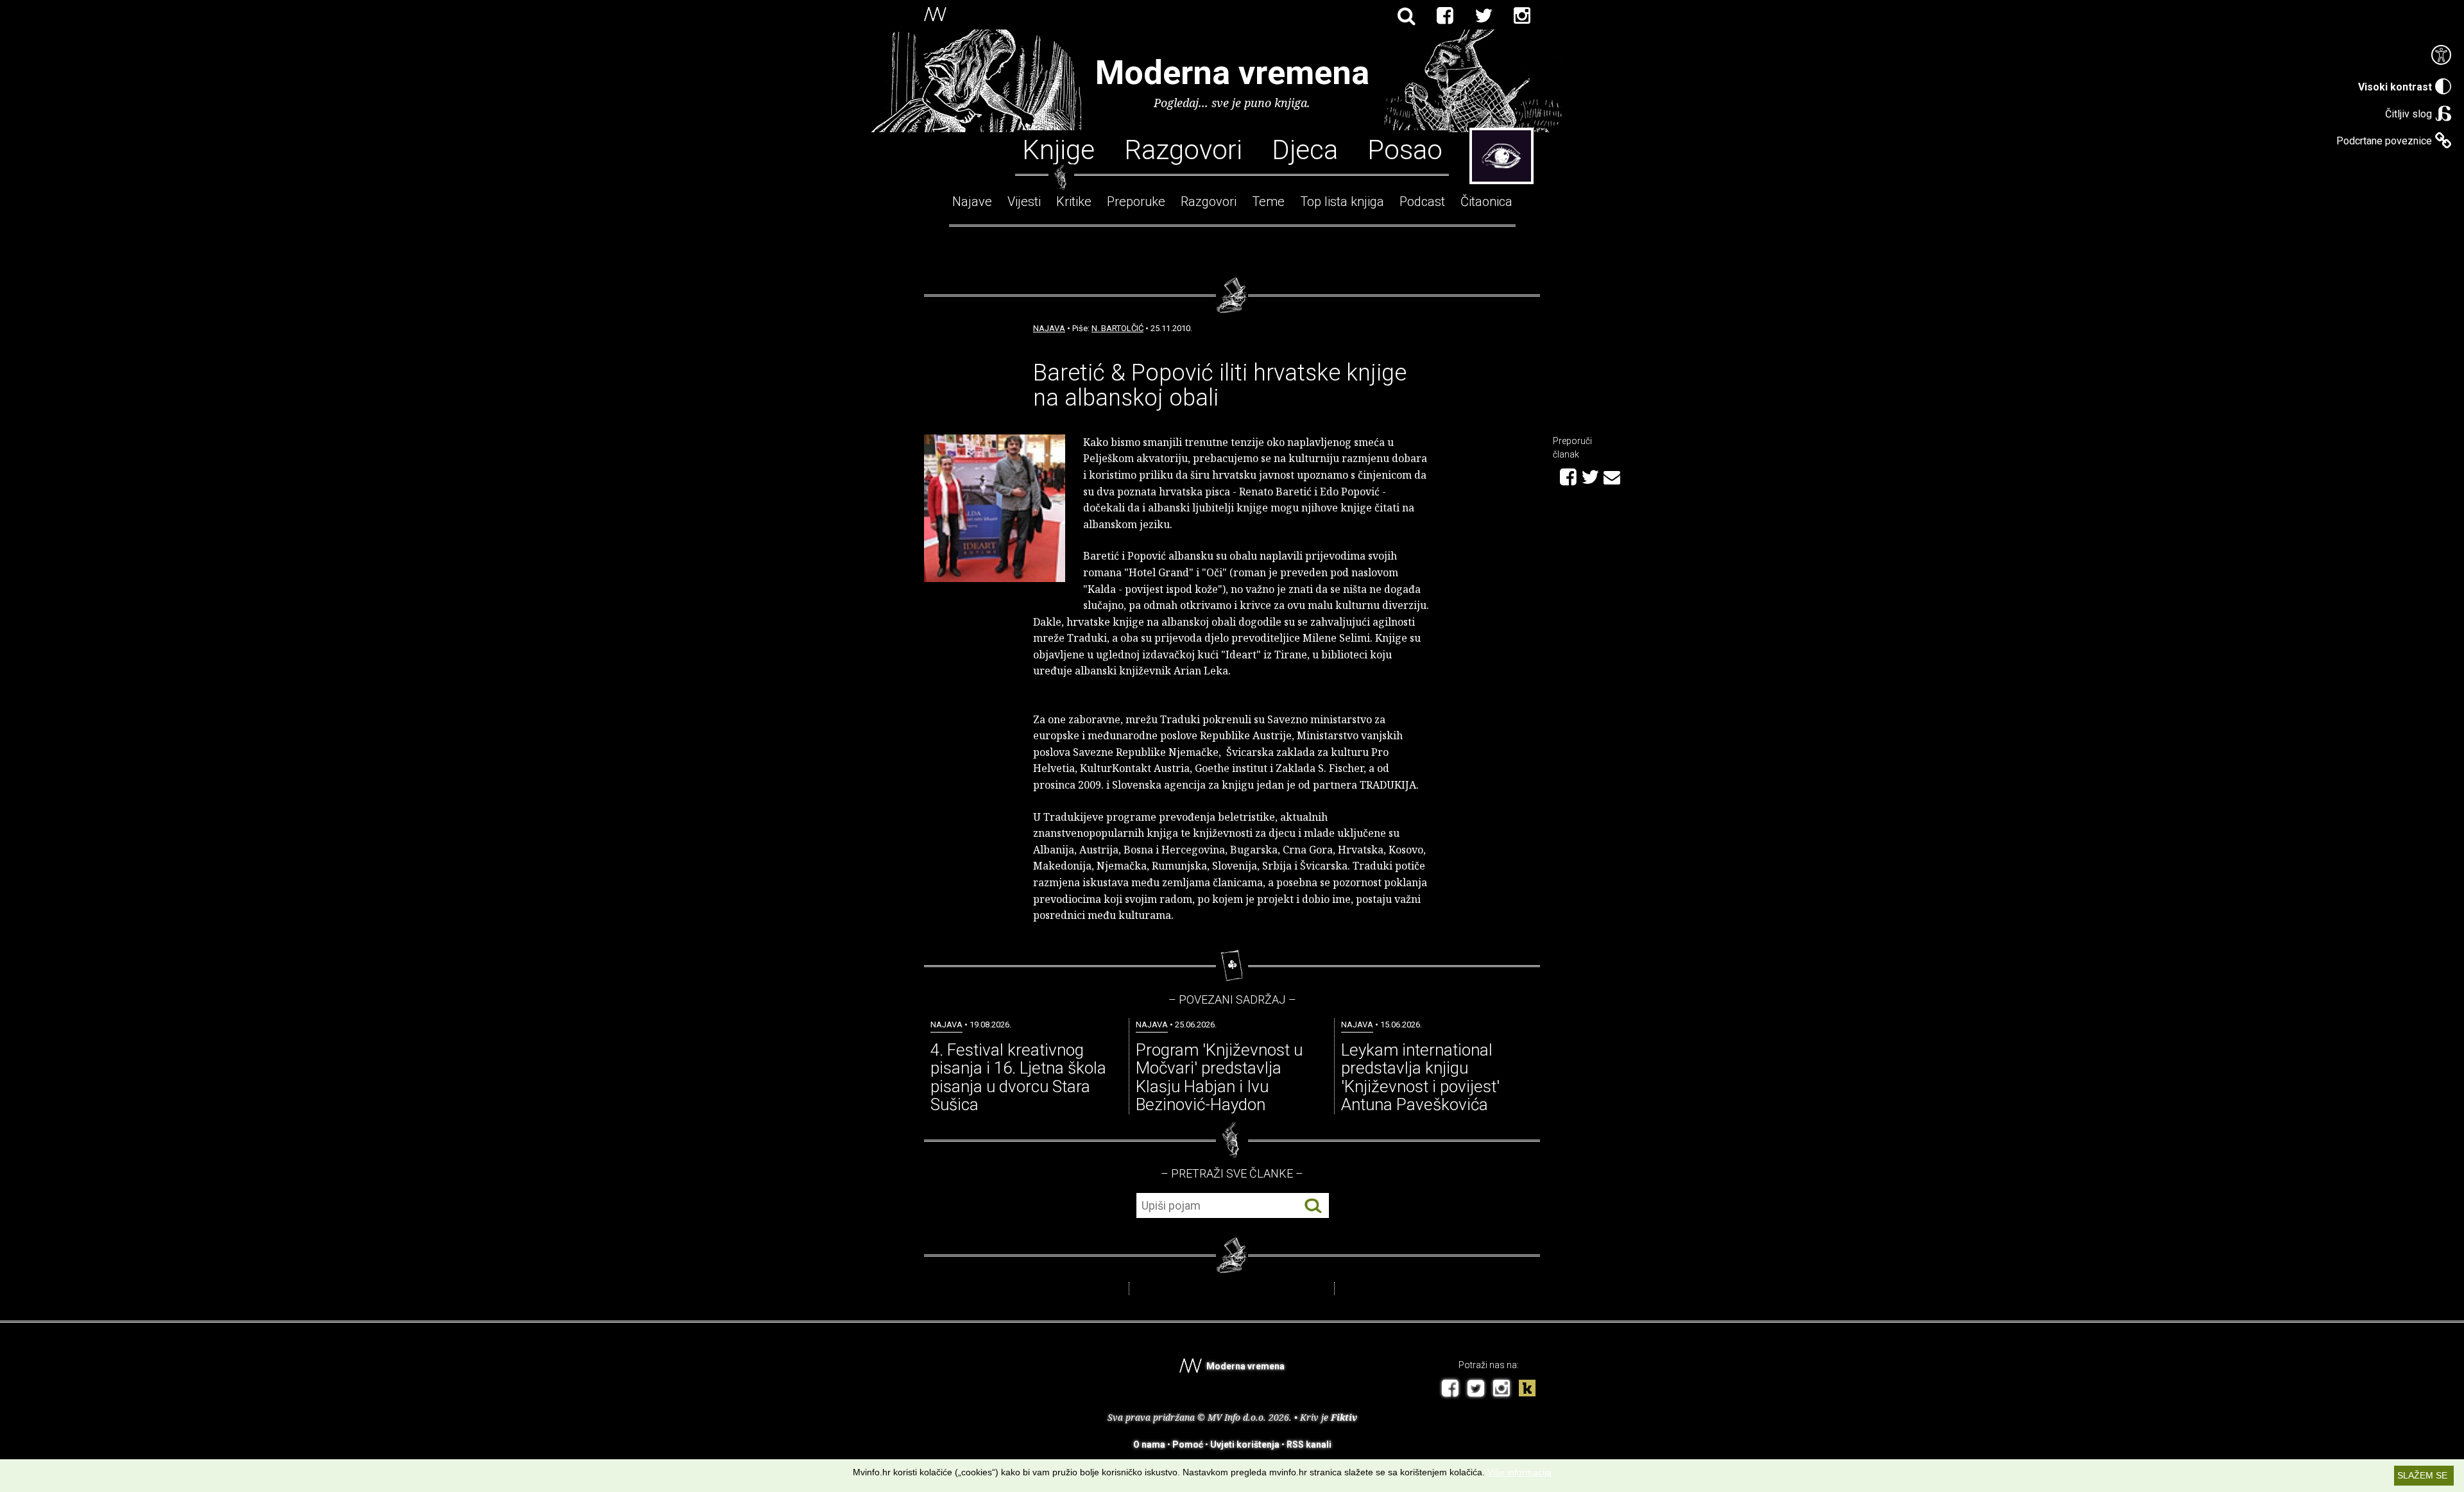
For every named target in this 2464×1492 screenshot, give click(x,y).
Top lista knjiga (1342, 202)
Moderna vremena (1232, 73)
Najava (1049, 328)
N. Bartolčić (1117, 328)
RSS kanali (1309, 1445)
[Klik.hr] (1527, 1390)
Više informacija (1519, 1472)
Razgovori (1183, 149)
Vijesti (1024, 202)
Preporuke (1136, 202)
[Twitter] (1484, 16)
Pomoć (1188, 1445)
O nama (1149, 1445)
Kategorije (1502, 156)
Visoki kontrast (2395, 87)
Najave (972, 202)
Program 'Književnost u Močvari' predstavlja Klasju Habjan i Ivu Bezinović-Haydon (1219, 1077)
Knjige (1058, 149)
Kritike (1074, 202)
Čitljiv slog (2408, 114)
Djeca (1305, 149)
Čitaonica (1486, 202)
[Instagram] (1522, 16)
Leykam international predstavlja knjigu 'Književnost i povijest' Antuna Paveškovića (1420, 1077)
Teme (1268, 202)
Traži (1313, 1206)
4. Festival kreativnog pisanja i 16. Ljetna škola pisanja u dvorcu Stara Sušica (1018, 1077)
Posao (1405, 149)
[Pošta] (1612, 476)
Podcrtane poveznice (2384, 141)
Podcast (1422, 202)
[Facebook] (1445, 16)
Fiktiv (1344, 1417)
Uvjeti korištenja (1245, 1445)
